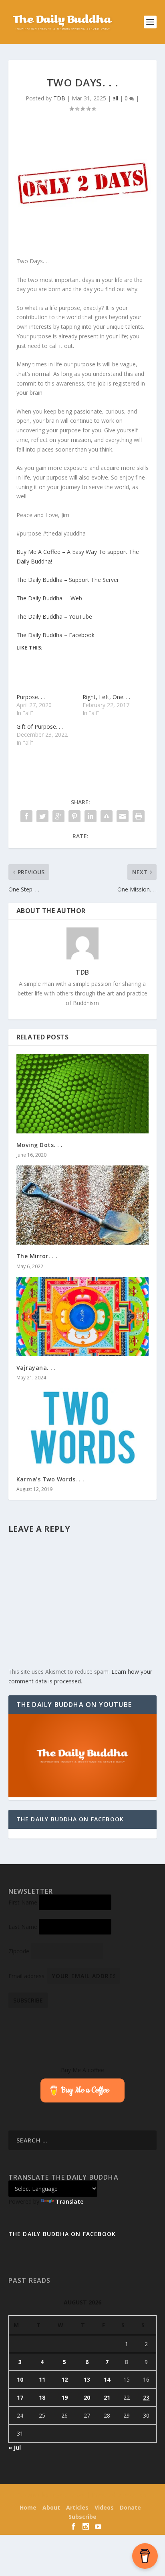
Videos (104, 2507)
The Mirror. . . (37, 1256)
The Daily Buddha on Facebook (70, 1819)
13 (87, 2379)
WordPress (137, 2495)
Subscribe (82, 2517)
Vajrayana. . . (36, 1368)
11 (42, 2379)
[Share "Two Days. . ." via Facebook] (26, 816)
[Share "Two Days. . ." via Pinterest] (74, 816)
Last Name (23, 1927)
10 (20, 2379)
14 (107, 2379)
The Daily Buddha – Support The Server (68, 580)
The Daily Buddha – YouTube (54, 617)
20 (87, 2397)
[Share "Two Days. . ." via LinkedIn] (91, 816)
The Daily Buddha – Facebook (55, 635)
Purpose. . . (31, 697)
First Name (23, 1902)
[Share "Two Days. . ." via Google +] (58, 816)
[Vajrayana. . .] (83, 1317)
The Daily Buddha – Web (49, 598)
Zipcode (19, 1951)
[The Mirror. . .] (83, 1205)
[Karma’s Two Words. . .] (83, 1428)
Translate (69, 2201)
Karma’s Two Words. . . (50, 1479)
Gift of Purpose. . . (40, 726)
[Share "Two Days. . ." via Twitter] (42, 816)
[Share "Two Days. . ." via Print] (139, 816)
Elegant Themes (68, 2495)
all (115, 98)
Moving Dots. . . (40, 1145)
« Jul (15, 2447)
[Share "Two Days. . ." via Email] (123, 816)
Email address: (28, 1976)
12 (64, 2379)
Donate (130, 2507)
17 (20, 2397)
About (51, 2507)
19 (64, 2397)
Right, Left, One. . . (106, 697)
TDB (59, 98)
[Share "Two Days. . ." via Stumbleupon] (107, 816)
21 (107, 2397)
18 (42, 2397)
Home (28, 2507)
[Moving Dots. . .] (83, 1093)
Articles (77, 2507)
